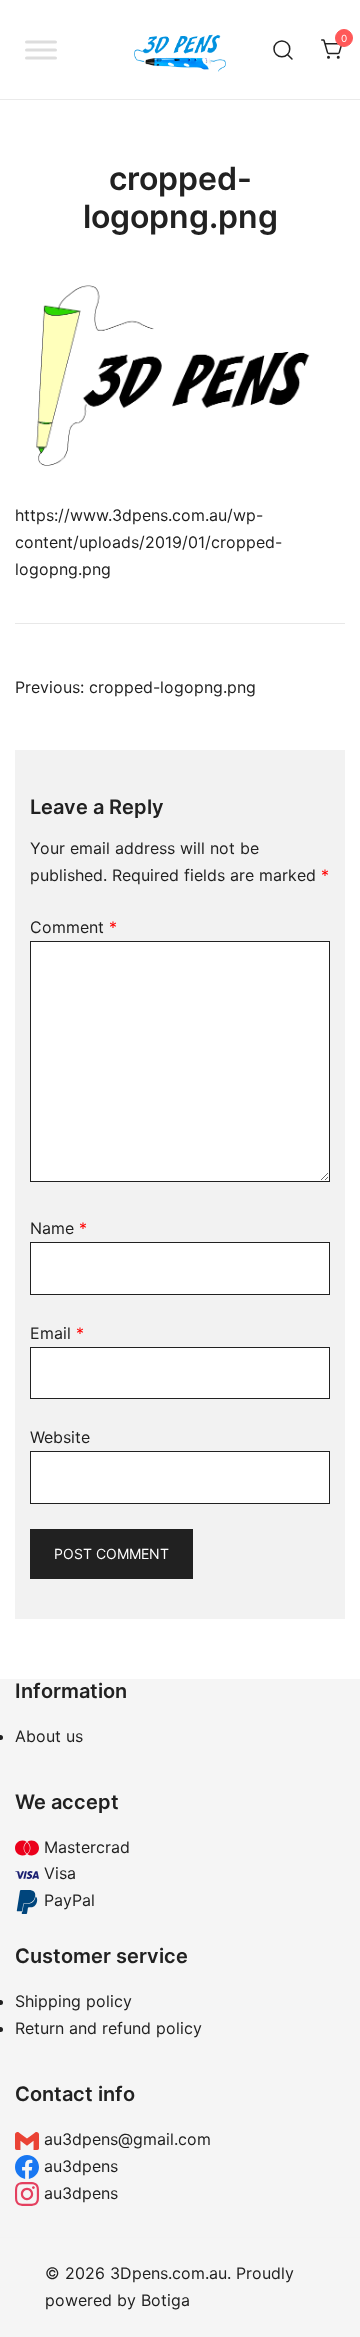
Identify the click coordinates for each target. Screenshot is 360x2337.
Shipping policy (73, 2001)
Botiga (165, 2300)
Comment (73, 927)
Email (57, 1333)
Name (58, 1228)
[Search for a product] (283, 49)
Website (60, 1437)
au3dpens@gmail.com (125, 2139)
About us (49, 1736)
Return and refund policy (108, 2028)
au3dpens (78, 2166)
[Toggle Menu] (41, 49)
